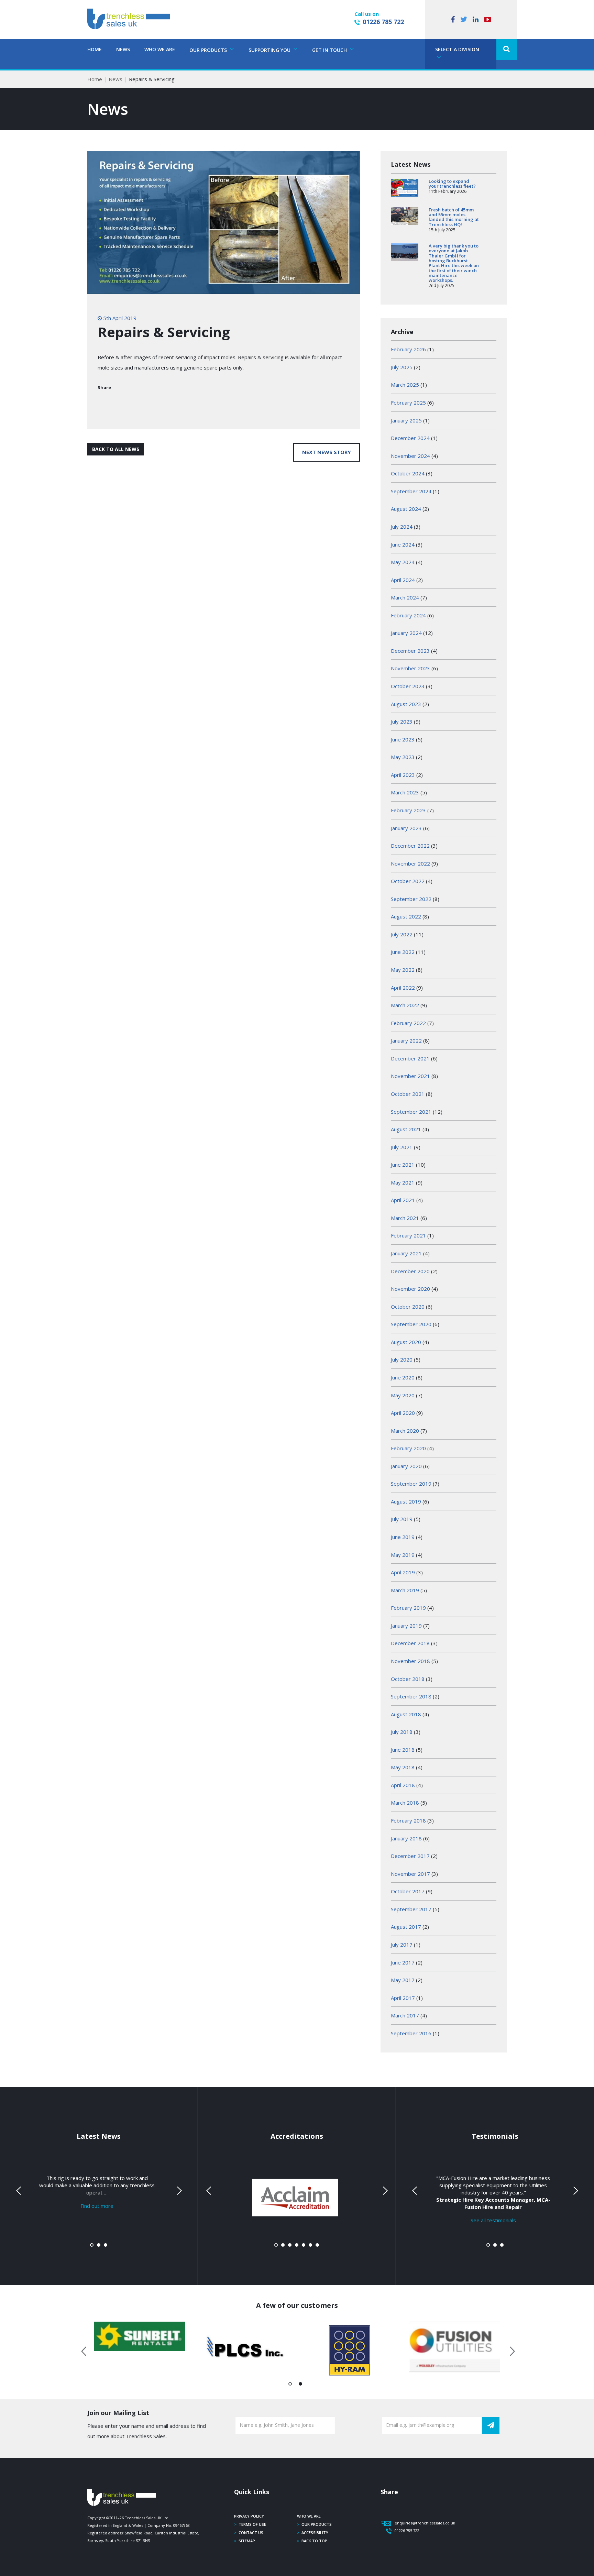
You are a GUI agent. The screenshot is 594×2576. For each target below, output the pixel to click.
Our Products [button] (209, 50)
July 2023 (402, 722)
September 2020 (411, 1324)
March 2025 (405, 385)
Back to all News (116, 449)
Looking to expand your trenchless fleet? (452, 184)
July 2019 (402, 1519)
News (123, 49)
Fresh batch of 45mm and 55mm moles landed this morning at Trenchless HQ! (454, 217)
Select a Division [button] (457, 49)
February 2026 (408, 349)
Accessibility (315, 2533)
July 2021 (402, 1147)
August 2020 (406, 1342)
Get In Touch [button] (330, 50)
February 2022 (408, 1023)
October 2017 (408, 1891)
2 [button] (301, 2385)
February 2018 (408, 1820)
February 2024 (408, 615)
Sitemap (247, 2541)
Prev (19, 2191)
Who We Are (160, 49)
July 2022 (402, 934)
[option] (140, 2336)
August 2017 (406, 1927)
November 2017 (410, 1874)
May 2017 (403, 1980)
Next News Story (327, 452)
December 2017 (410, 1856)
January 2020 (406, 1466)
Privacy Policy (249, 2516)
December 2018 (410, 1643)
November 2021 (410, 1076)
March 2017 (405, 2015)
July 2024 (402, 527)
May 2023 (403, 757)
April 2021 (403, 1200)
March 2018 (405, 1803)
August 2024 (406, 509)
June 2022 (403, 952)
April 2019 (403, 1572)
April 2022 (403, 988)
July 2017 (402, 1945)
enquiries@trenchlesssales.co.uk (425, 2523)
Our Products (317, 2524)
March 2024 (405, 597)
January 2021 (406, 1253)
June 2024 (403, 544)
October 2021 (408, 1094)
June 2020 (403, 1377)
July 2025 (402, 367)
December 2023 (410, 651)
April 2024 (403, 580)
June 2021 (403, 1165)
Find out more (97, 2206)
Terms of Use (252, 2524)
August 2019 (406, 1501)
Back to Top (314, 2541)
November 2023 (410, 668)
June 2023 (403, 739)
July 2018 (402, 1732)
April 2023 (403, 775)
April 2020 (403, 1413)
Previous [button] (84, 2350)
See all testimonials (493, 2220)
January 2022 (406, 1041)
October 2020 (408, 1307)
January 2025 (406, 420)
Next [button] (510, 2350)
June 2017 (403, 1962)
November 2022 (410, 863)
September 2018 (411, 1696)
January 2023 (406, 828)
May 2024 (403, 562)
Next (178, 2191)
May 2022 (403, 970)
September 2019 (411, 1484)
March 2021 (405, 1218)
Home (95, 49)
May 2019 (403, 1555)
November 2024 (410, 456)
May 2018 (403, 1767)
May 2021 (403, 1182)
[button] (507, 49)
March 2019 (405, 1590)
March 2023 (405, 792)
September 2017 (411, 1909)
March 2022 (405, 1005)
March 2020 (405, 1431)
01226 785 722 (383, 22)
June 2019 (403, 1537)
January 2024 (406, 633)
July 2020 (402, 1359)
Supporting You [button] (270, 50)
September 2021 (411, 1112)
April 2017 (403, 1998)
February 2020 (408, 1448)
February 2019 (408, 1608)
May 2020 (403, 1395)
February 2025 (408, 403)
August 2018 (406, 1714)
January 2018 (406, 1838)
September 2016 (411, 2033)
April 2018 (403, 1785)
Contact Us (251, 2533)
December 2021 (410, 1058)
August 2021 (406, 1129)
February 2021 (408, 1235)
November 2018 (410, 1661)
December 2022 (410, 846)
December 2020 (410, 1271)
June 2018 (403, 1750)
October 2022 (408, 881)
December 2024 (410, 438)
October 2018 (408, 1679)
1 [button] (290, 2385)
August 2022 (406, 916)
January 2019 (406, 1626)
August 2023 (406, 704)
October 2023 (408, 686)
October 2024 (408, 473)
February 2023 (408, 810)
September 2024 (411, 491)
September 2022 (411, 899)
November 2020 (410, 1289)
